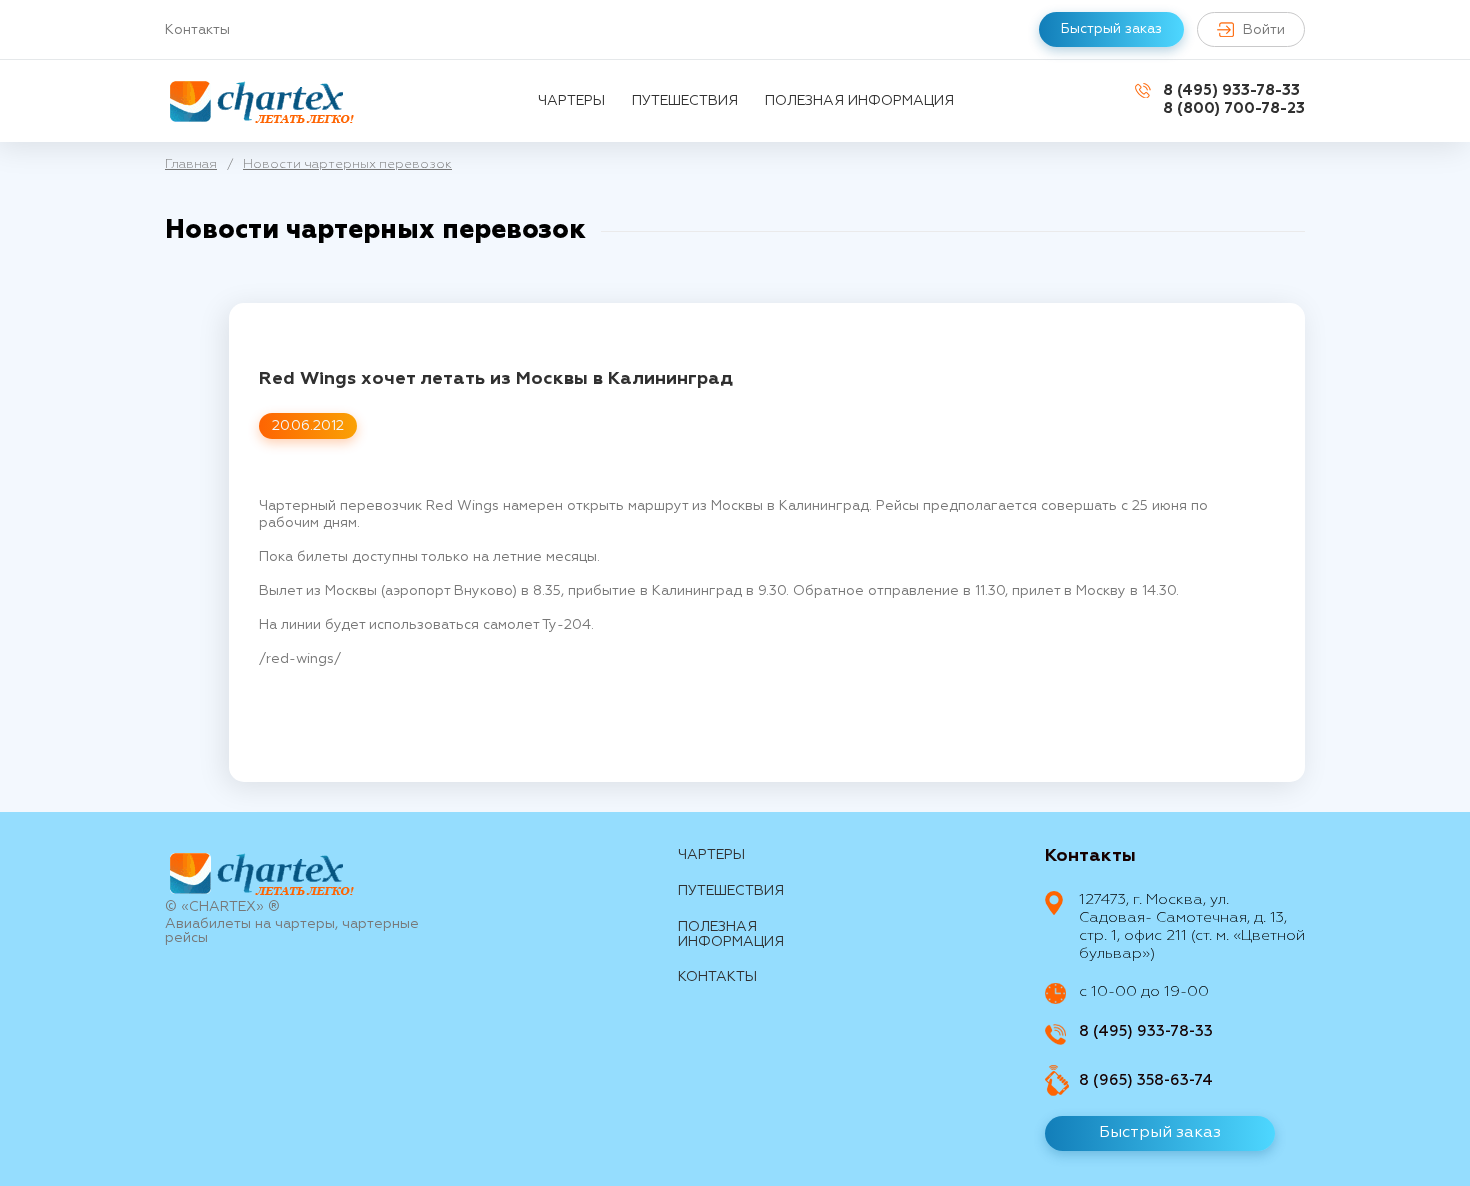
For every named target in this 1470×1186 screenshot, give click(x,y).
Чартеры (571, 101)
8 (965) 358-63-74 (1146, 1080)
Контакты (197, 30)
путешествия (685, 101)
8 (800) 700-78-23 (1234, 108)
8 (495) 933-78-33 (1231, 90)
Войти (1264, 30)
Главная (191, 164)
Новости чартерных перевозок (347, 164)
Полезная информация (859, 101)
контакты (717, 977)
